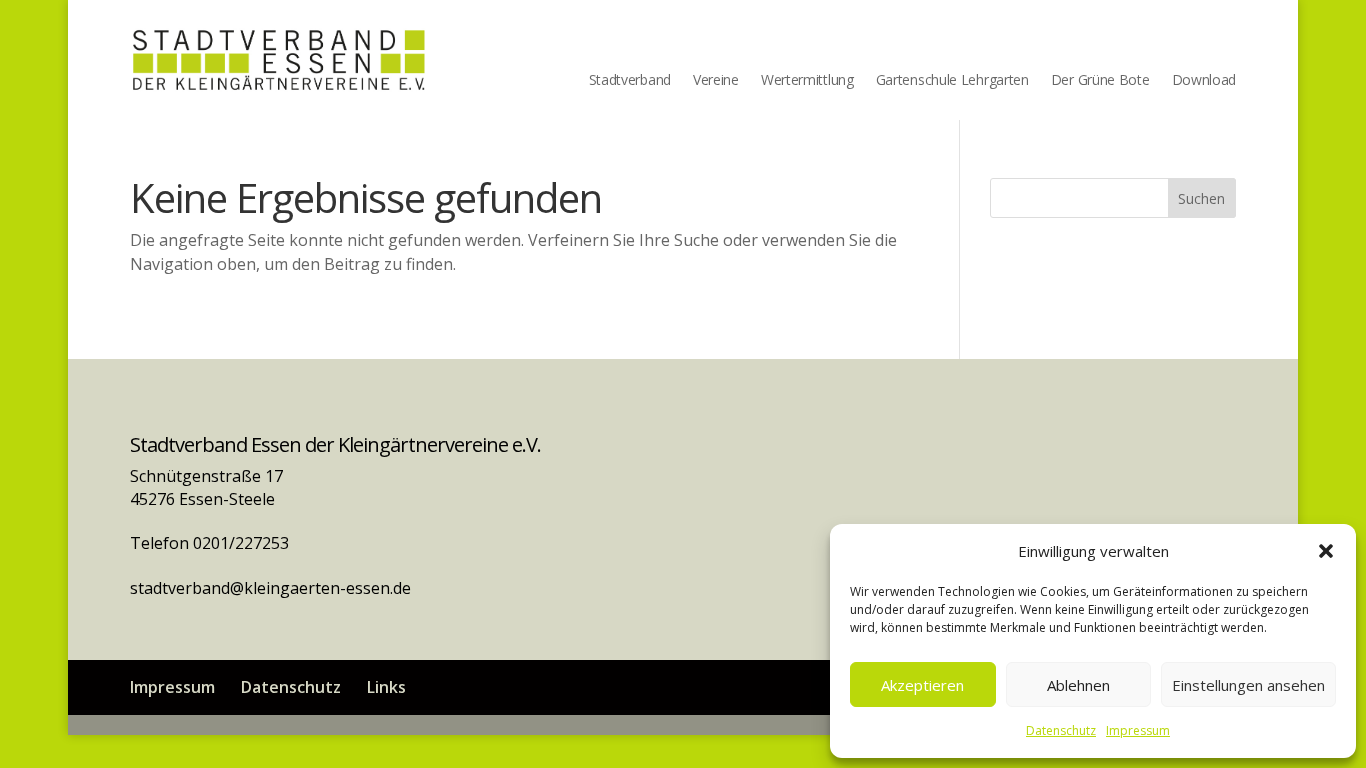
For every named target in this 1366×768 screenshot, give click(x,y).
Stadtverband (630, 81)
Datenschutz (1061, 730)
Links (386, 687)
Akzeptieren (922, 685)
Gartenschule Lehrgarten (952, 81)
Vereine (716, 81)
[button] (1326, 551)
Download (1204, 81)
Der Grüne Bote (1100, 81)
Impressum (1138, 730)
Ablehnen (1078, 685)
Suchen (1201, 198)
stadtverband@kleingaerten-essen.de (270, 588)
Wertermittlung (807, 81)
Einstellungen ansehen (1248, 685)
